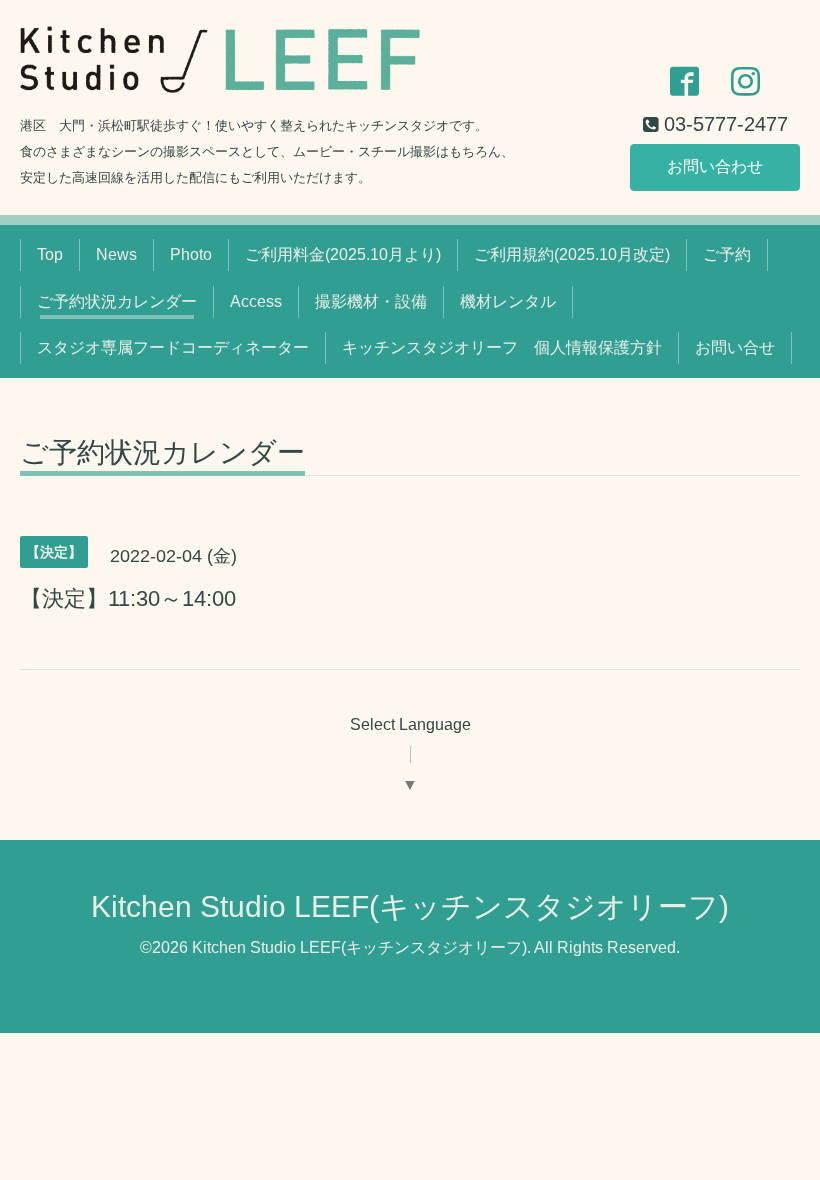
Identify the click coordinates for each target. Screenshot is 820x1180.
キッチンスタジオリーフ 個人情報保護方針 (502, 347)
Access (256, 301)
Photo (191, 254)
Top (50, 254)
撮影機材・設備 (371, 301)
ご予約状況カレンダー (117, 301)
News (116, 254)
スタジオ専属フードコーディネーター (173, 347)
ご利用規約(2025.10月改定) (572, 254)
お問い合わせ (715, 166)
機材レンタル (508, 301)
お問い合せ (735, 347)
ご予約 (727, 254)
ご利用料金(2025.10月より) (343, 254)
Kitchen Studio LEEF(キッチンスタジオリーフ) (410, 906)
